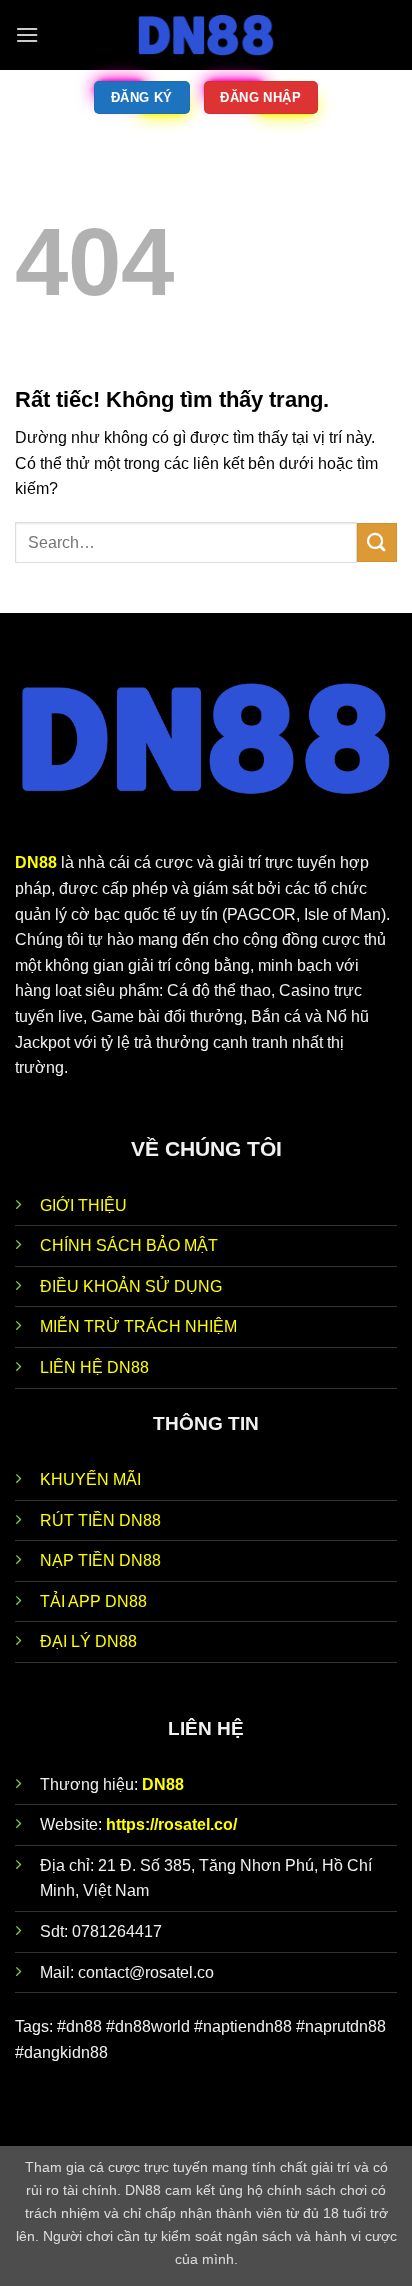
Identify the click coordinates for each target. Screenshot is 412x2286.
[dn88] (206, 35)
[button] (27, 34)
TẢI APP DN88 (93, 1601)
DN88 (163, 1784)
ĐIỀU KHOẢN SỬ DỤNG (131, 1286)
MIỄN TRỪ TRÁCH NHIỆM (138, 1326)
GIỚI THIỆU (83, 1205)
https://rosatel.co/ (171, 1824)
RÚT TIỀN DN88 (100, 1520)
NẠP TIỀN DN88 (100, 1560)
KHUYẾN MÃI (90, 1479)
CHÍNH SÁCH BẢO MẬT (129, 1245)
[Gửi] (377, 542)
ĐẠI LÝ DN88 (88, 1641)
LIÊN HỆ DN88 (94, 1367)
